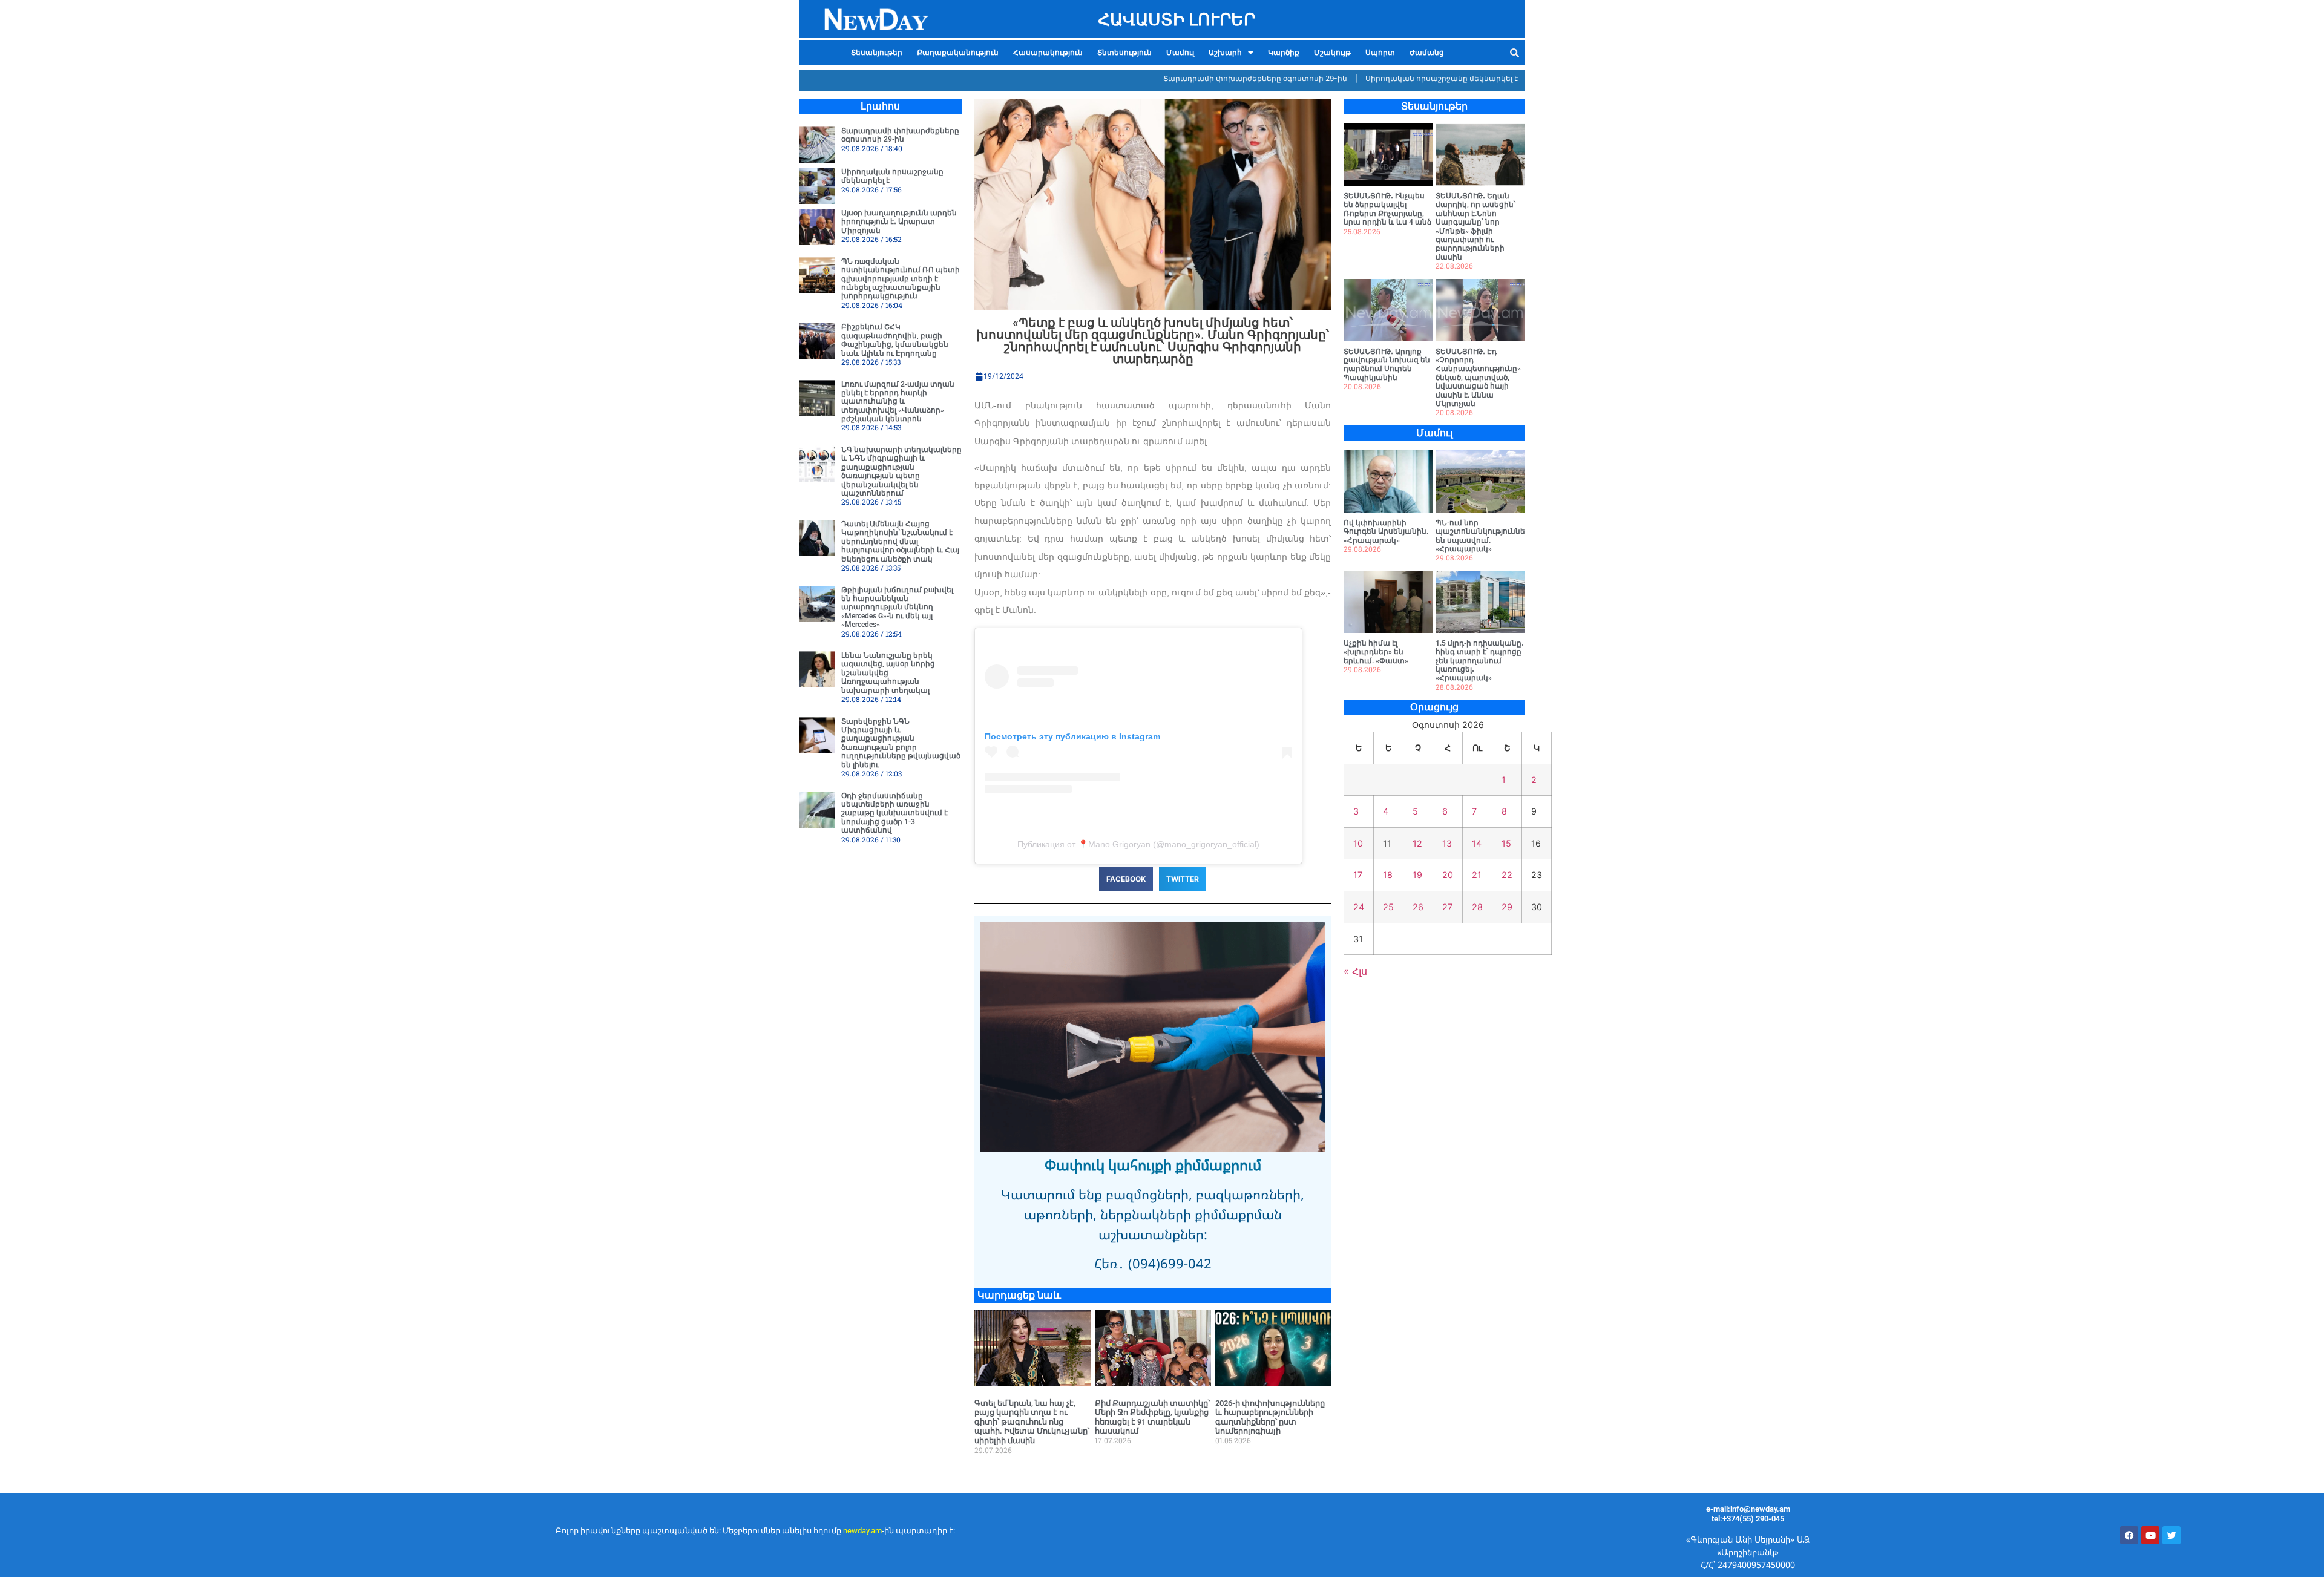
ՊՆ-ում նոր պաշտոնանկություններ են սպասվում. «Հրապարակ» (1483, 536)
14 (1477, 843)
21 (1477, 875)
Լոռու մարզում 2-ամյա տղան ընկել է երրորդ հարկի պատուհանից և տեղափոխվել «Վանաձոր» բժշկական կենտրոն (898, 402)
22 (1507, 875)
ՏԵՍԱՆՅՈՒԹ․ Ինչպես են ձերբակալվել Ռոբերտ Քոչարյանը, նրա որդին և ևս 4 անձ (1387, 209)
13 (1447, 843)
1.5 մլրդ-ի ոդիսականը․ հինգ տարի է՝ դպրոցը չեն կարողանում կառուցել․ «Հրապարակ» (1480, 661)
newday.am (862, 1531)
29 (1507, 907)
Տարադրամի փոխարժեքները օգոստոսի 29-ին (1199, 78)
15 (1506, 843)
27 (1447, 907)
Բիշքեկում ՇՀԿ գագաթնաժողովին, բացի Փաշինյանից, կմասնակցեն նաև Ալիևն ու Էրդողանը (895, 340)
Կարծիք (1284, 53)
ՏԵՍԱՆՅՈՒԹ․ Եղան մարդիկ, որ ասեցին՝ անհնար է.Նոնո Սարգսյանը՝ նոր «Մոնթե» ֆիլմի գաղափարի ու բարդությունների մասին (1475, 227)
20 (1448, 875)
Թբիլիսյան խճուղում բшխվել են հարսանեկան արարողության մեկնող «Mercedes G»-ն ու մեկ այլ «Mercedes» (897, 608)
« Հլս (1355, 971)
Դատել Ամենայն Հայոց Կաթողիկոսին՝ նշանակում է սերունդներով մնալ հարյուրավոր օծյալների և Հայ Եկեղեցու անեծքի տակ (900, 542)
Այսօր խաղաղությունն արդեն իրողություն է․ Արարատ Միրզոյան (899, 222)
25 (1388, 907)
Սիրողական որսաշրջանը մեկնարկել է (1386, 78)
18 (1388, 875)
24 (1359, 907)
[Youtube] (2150, 1535)
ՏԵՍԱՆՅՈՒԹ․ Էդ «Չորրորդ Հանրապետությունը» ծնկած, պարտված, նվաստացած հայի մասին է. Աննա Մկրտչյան (1478, 378)
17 (1358, 875)
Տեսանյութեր (877, 53)
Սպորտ (1380, 53)
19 (1417, 875)
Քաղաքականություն (958, 53)
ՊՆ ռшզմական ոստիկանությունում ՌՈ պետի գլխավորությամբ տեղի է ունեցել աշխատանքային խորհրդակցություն (901, 279)
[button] (1231, 53)
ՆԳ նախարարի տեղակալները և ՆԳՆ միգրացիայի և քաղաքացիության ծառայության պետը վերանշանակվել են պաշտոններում (901, 471)
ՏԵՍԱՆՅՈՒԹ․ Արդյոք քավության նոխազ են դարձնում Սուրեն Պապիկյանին (1387, 365)
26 (1418, 907)
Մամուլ (1180, 53)
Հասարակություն (1048, 53)
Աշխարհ (1225, 53)
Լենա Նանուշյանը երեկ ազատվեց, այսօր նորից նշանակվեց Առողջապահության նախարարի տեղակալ (888, 673)
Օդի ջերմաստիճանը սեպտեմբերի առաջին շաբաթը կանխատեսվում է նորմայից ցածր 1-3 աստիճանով (894, 813)
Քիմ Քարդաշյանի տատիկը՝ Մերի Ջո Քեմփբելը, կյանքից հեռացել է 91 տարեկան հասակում (1152, 1417)
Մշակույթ (1332, 53)
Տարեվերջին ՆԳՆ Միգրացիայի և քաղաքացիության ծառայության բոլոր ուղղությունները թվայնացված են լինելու (901, 743)
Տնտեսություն (1124, 53)
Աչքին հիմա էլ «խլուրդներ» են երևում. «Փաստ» (1376, 652)
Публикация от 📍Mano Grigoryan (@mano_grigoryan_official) (1138, 844)
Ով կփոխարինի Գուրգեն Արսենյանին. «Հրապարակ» (1386, 532)
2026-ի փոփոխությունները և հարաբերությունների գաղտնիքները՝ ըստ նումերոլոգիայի (1270, 1417)
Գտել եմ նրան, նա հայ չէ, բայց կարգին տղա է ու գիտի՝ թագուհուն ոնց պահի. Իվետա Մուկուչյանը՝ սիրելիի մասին (1032, 1422)
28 (1477, 907)
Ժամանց (1427, 53)
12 (1417, 843)
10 (1358, 843)
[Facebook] (2129, 1535)
